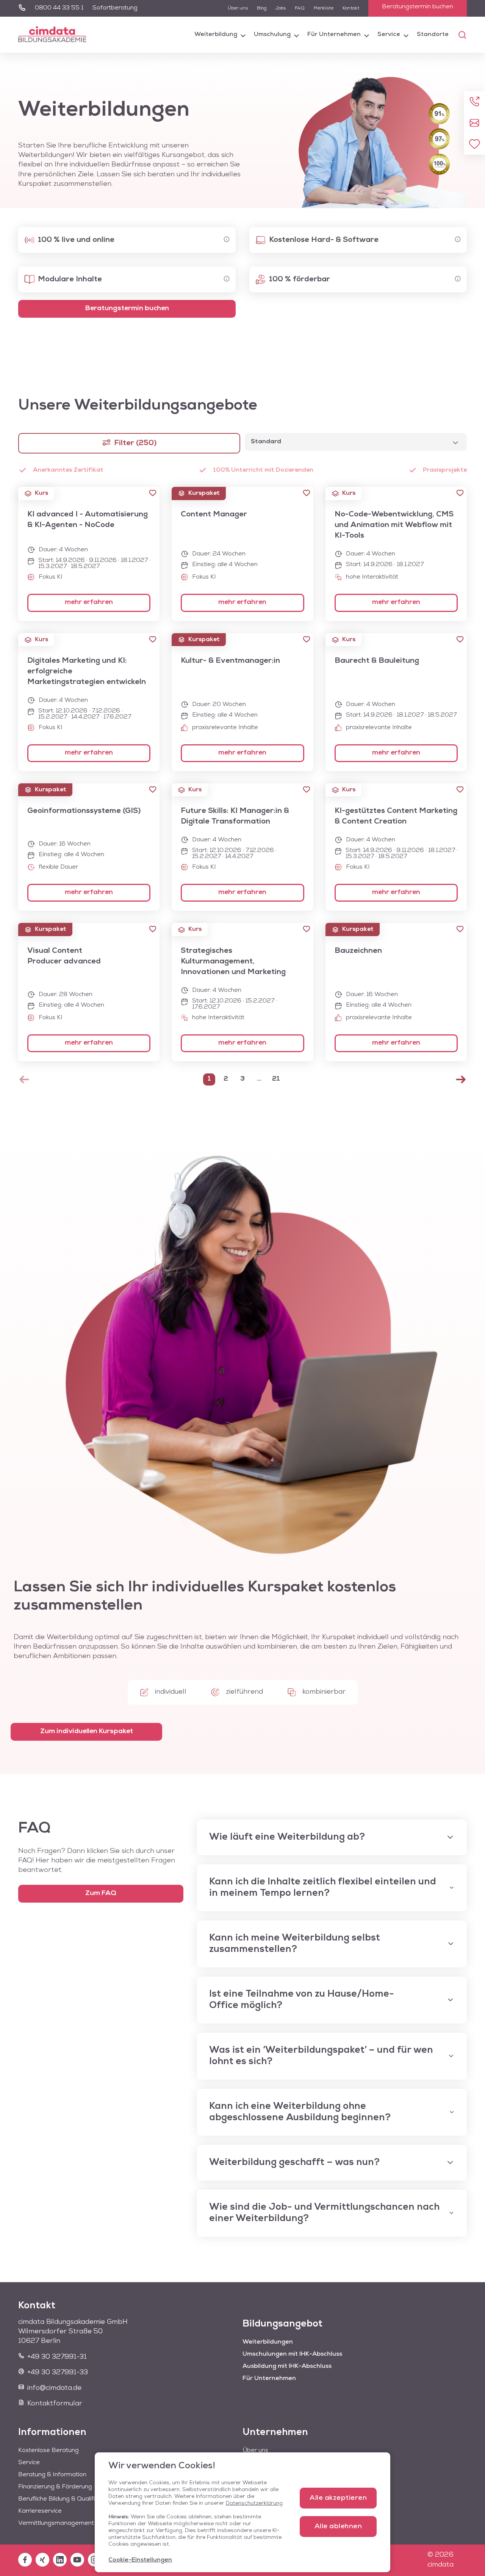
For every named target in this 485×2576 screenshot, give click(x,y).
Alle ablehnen (338, 2527)
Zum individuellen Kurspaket (87, 1732)
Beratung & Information (52, 2475)
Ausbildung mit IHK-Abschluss (287, 2366)
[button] (153, 493)
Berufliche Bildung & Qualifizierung (67, 2499)
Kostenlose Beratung (48, 2450)
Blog (262, 8)
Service (389, 35)
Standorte (433, 35)
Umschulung (272, 35)
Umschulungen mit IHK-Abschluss (292, 2354)
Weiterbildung (216, 35)
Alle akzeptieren (338, 2498)
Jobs (281, 8)
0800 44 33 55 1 (59, 8)
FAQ (300, 8)
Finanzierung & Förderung (55, 2487)
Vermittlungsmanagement (56, 2523)
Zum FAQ (101, 1894)
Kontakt (351, 8)
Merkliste (324, 8)
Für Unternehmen (334, 35)
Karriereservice (40, 2511)
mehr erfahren (89, 602)
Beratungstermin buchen (418, 7)
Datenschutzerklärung (254, 2503)
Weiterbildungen (268, 2342)
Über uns (238, 8)
